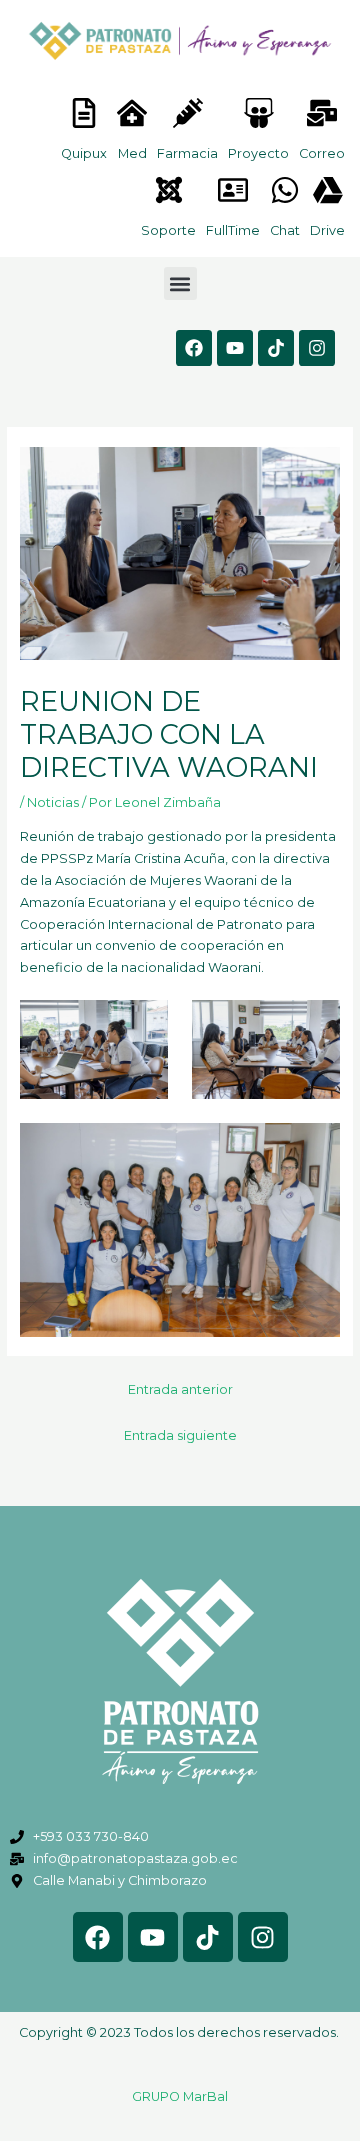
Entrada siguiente (180, 1435)
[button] (180, 283)
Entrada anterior (180, 1389)
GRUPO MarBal (180, 2096)
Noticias (53, 802)
